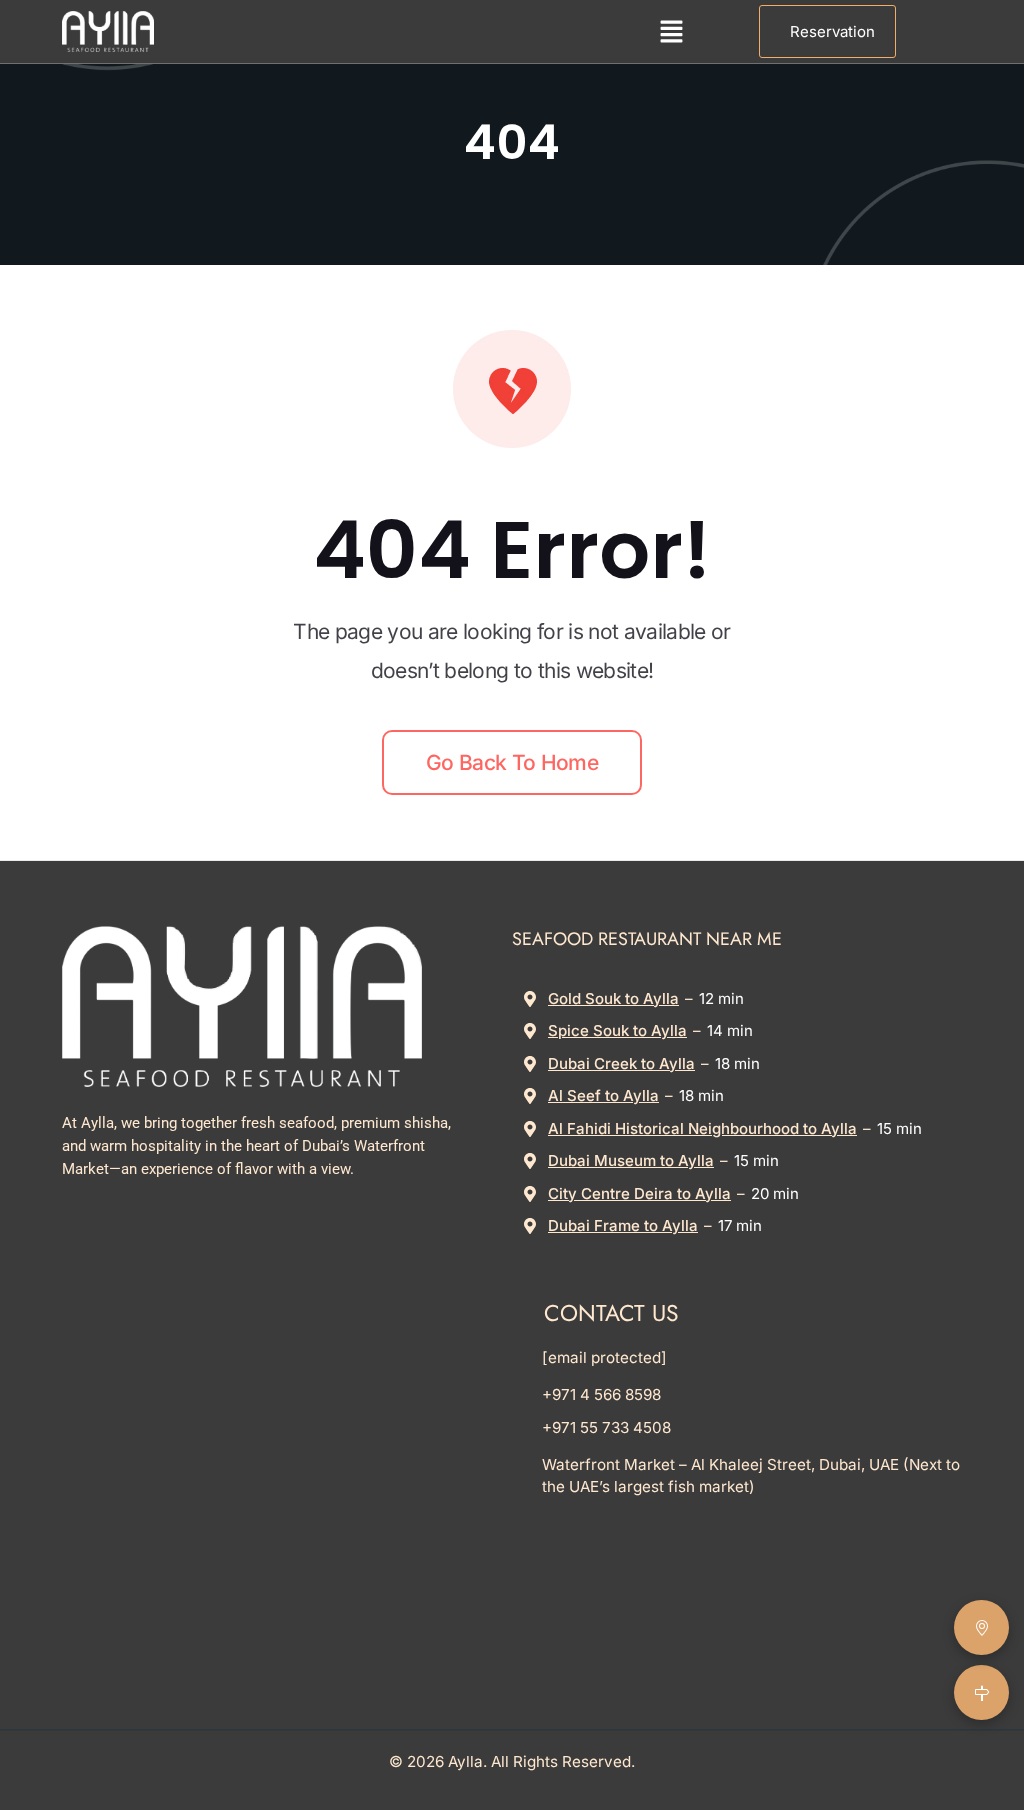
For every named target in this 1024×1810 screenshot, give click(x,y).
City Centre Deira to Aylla (639, 1193)
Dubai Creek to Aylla (621, 1063)
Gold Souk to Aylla (613, 998)
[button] (672, 31)
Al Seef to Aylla (603, 1095)
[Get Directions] (981, 1692)
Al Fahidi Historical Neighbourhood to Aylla (702, 1128)
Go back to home (512, 762)
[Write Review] (981, 1627)
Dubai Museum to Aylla (631, 1160)
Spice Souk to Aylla (617, 1030)
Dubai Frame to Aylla (623, 1225)
